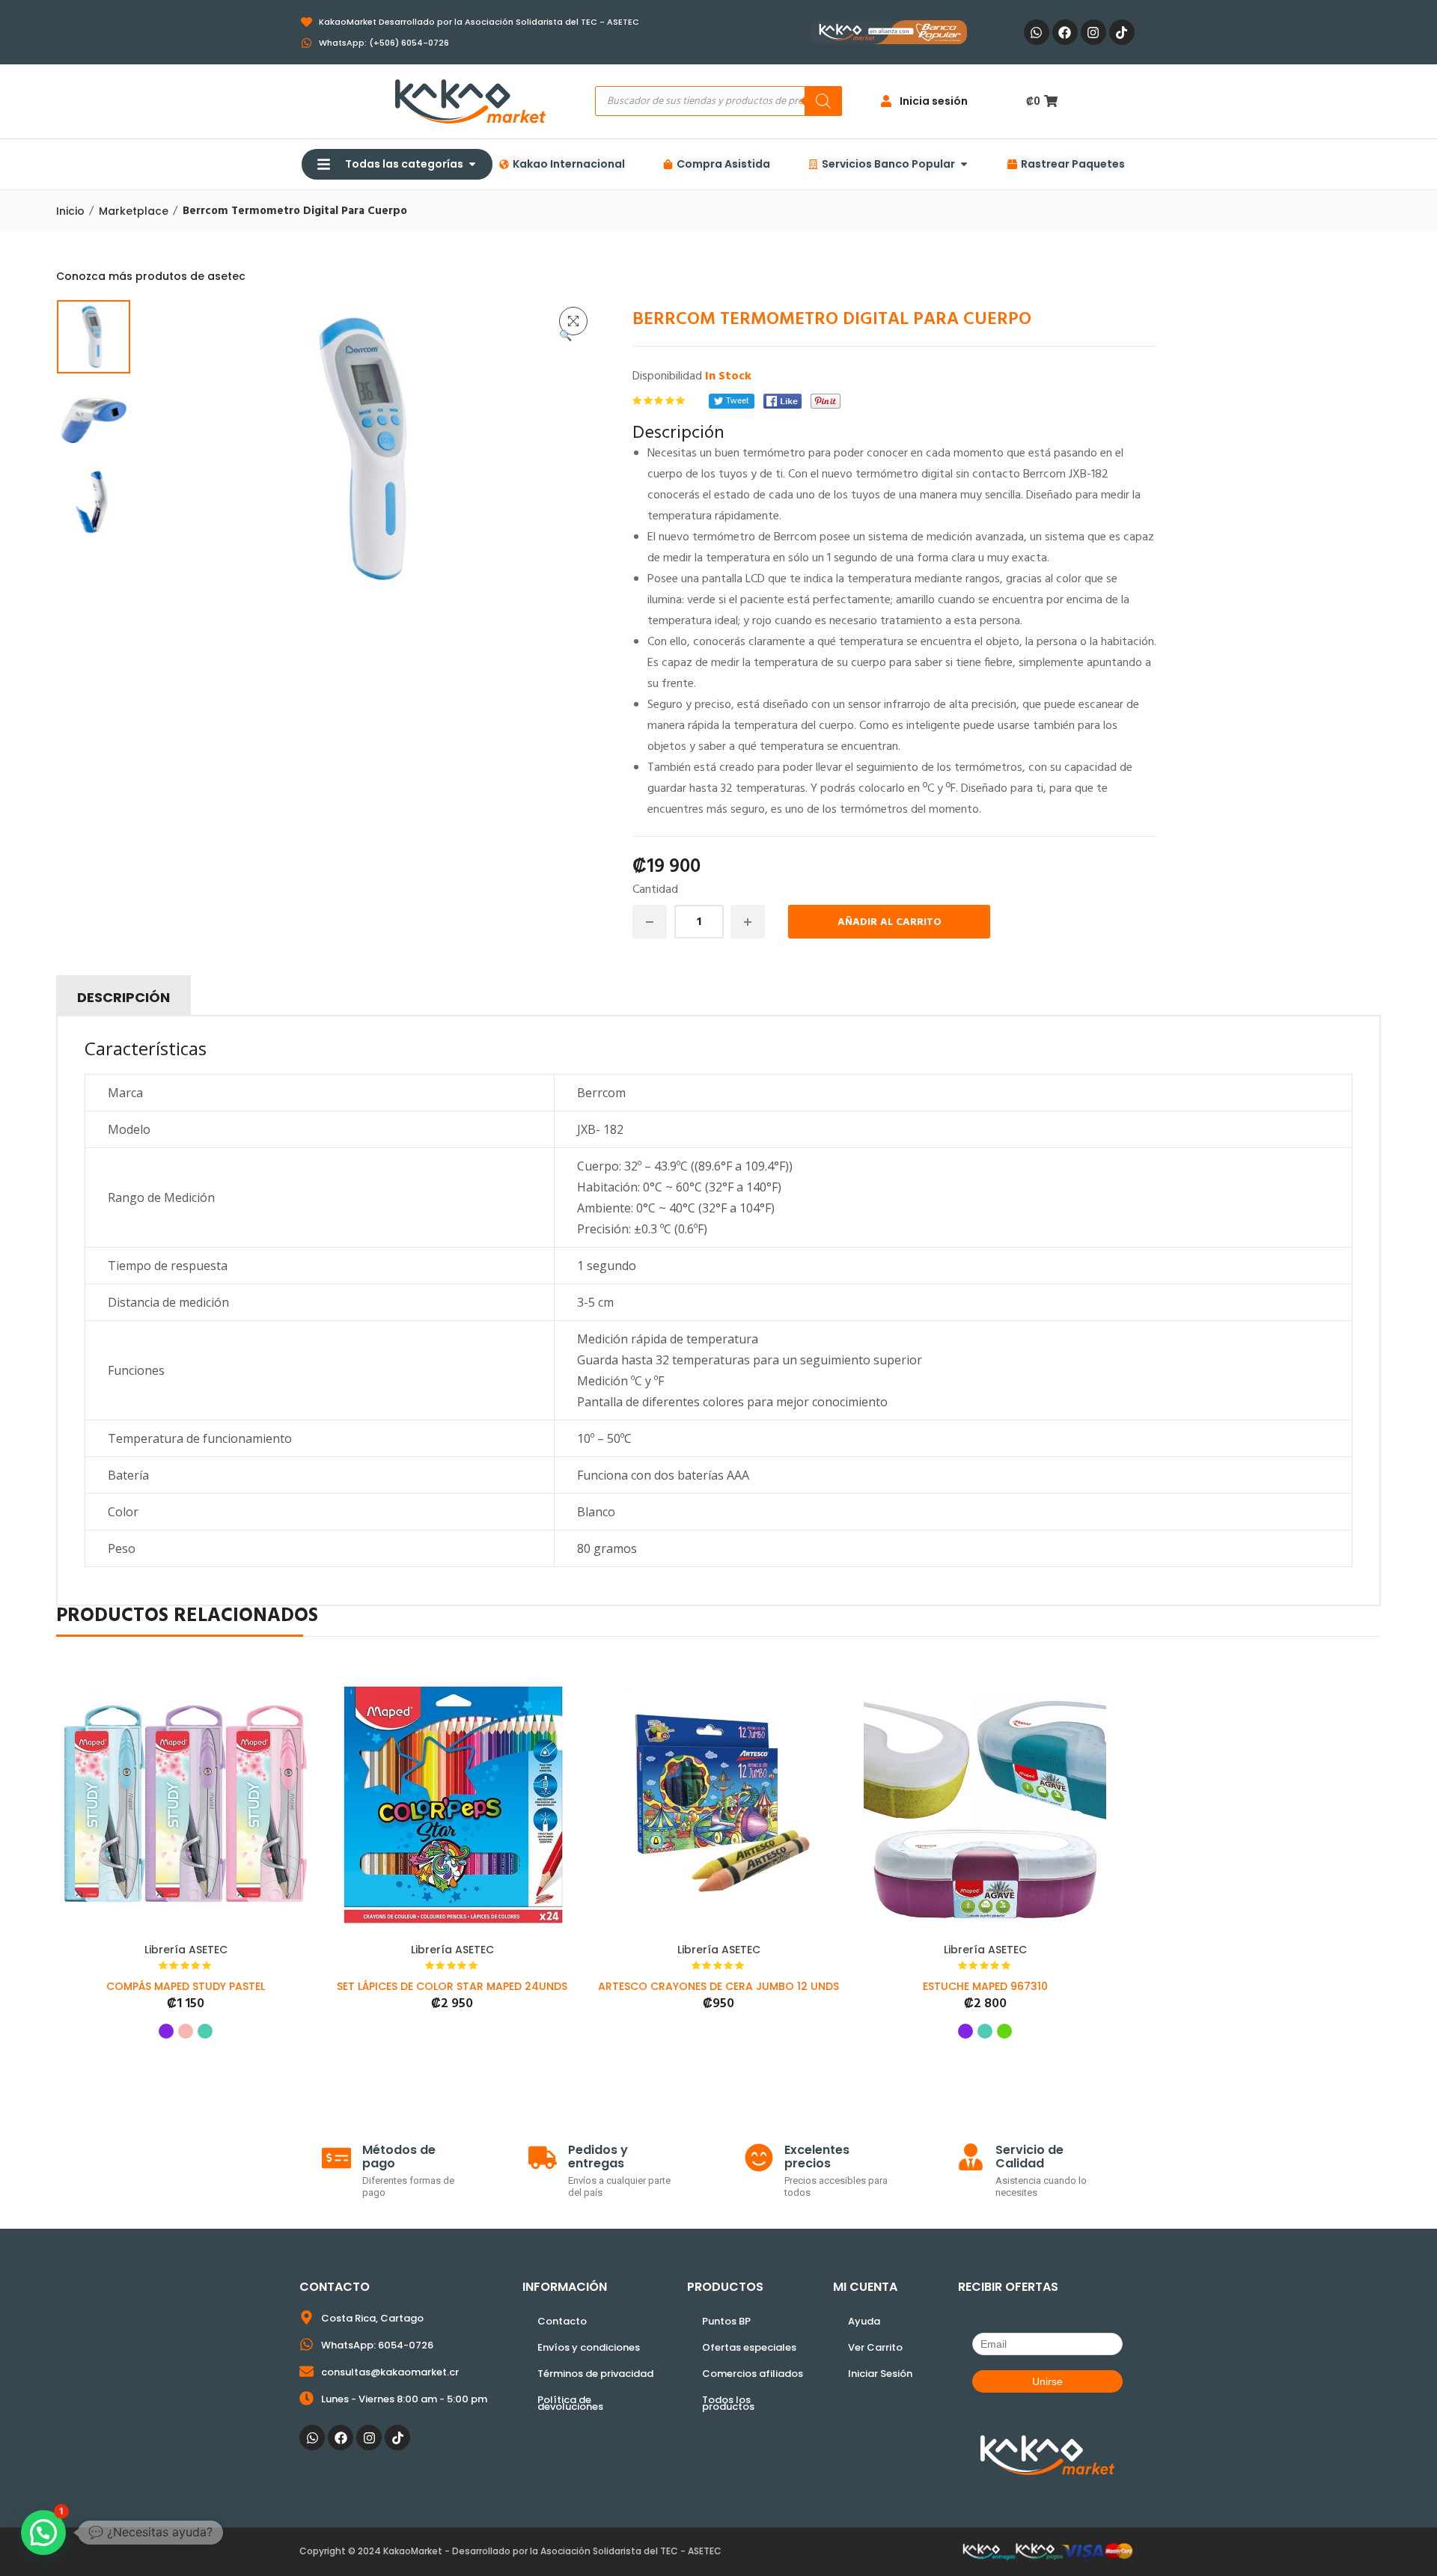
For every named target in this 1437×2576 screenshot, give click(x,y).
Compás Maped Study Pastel (186, 1986)
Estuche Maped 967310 (985, 1986)
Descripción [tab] (123, 997)
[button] (573, 321)
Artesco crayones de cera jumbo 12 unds (718, 1986)
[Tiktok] (1122, 32)
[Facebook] (1065, 32)
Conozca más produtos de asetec (151, 276)
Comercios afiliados (753, 2374)
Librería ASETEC (186, 1950)
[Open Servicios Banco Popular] (964, 164)
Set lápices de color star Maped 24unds (452, 1986)
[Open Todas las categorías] (472, 164)
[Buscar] (823, 101)
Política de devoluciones (570, 2403)
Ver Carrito (875, 2347)
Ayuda (864, 2321)
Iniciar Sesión (880, 2374)
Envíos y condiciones (589, 2347)
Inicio (70, 211)
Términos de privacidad (595, 2374)
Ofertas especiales (749, 2347)
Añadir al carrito (890, 922)
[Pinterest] (826, 401)
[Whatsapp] (1037, 32)
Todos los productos (728, 2403)
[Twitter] (732, 401)
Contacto (562, 2321)
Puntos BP (726, 2321)
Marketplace (134, 211)
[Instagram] (1093, 32)
